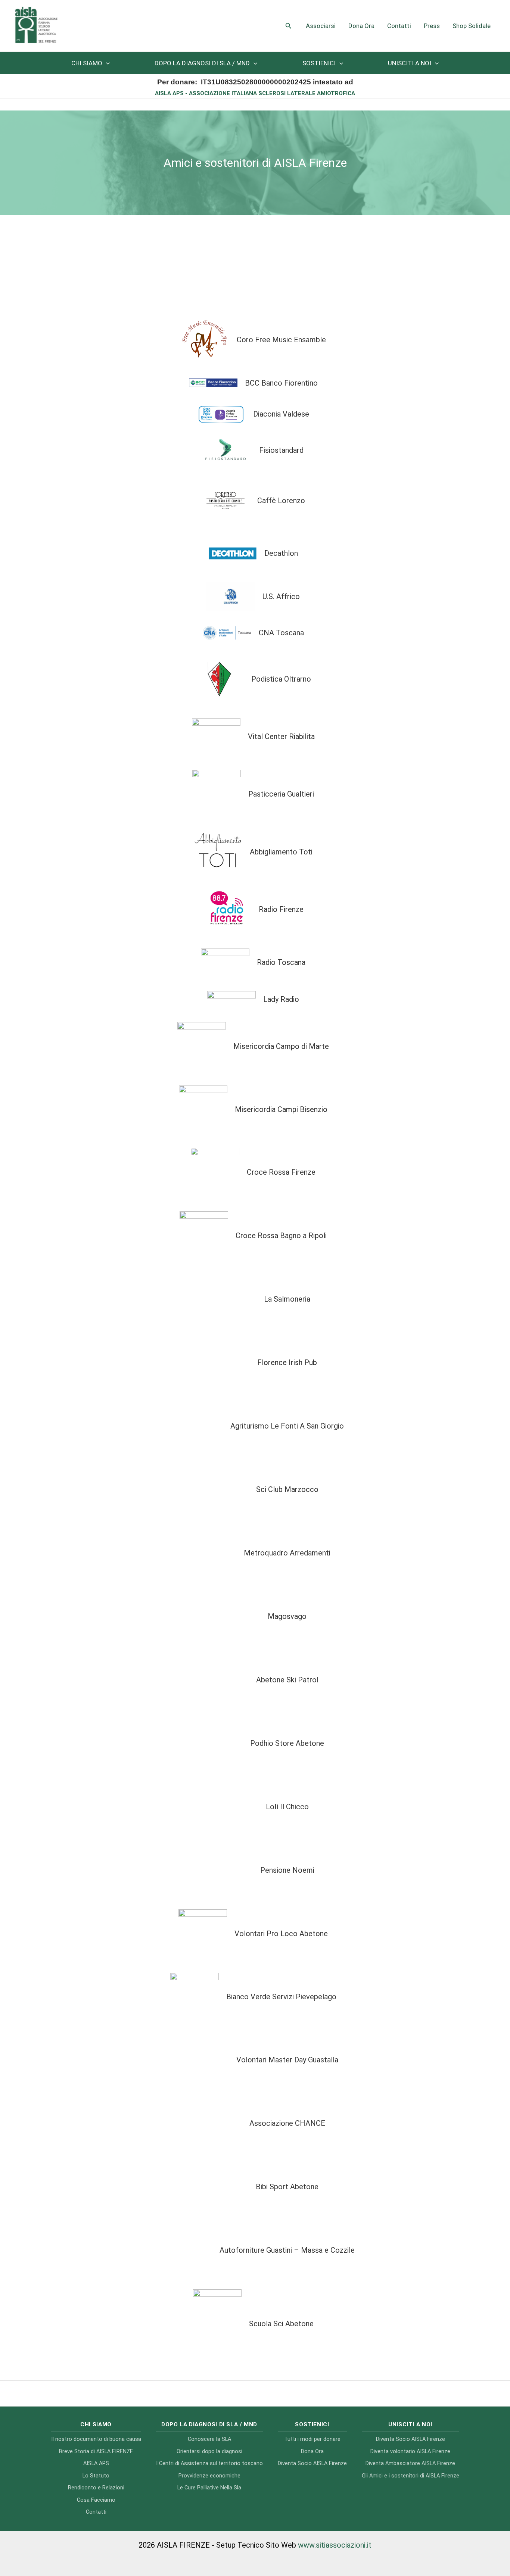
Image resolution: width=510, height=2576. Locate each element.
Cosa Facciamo (96, 2500)
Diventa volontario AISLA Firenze (410, 2452)
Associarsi (321, 26)
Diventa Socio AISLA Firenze (312, 2463)
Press (432, 26)
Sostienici (319, 63)
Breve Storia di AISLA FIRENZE (96, 2452)
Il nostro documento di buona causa (96, 2439)
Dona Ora (361, 26)
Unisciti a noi (410, 63)
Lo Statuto (96, 2476)
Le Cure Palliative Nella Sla (209, 2488)
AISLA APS (96, 2463)
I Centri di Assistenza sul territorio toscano (209, 2463)
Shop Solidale (472, 26)
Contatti (399, 26)
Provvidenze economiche (209, 2476)
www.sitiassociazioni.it (335, 2545)
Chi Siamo (87, 63)
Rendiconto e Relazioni (96, 2488)
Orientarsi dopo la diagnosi (209, 2452)
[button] (289, 26)
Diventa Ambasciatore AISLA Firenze (410, 2463)
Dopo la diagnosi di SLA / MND (202, 63)
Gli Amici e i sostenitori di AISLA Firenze (411, 2476)
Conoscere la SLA (209, 2439)
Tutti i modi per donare (312, 2439)
